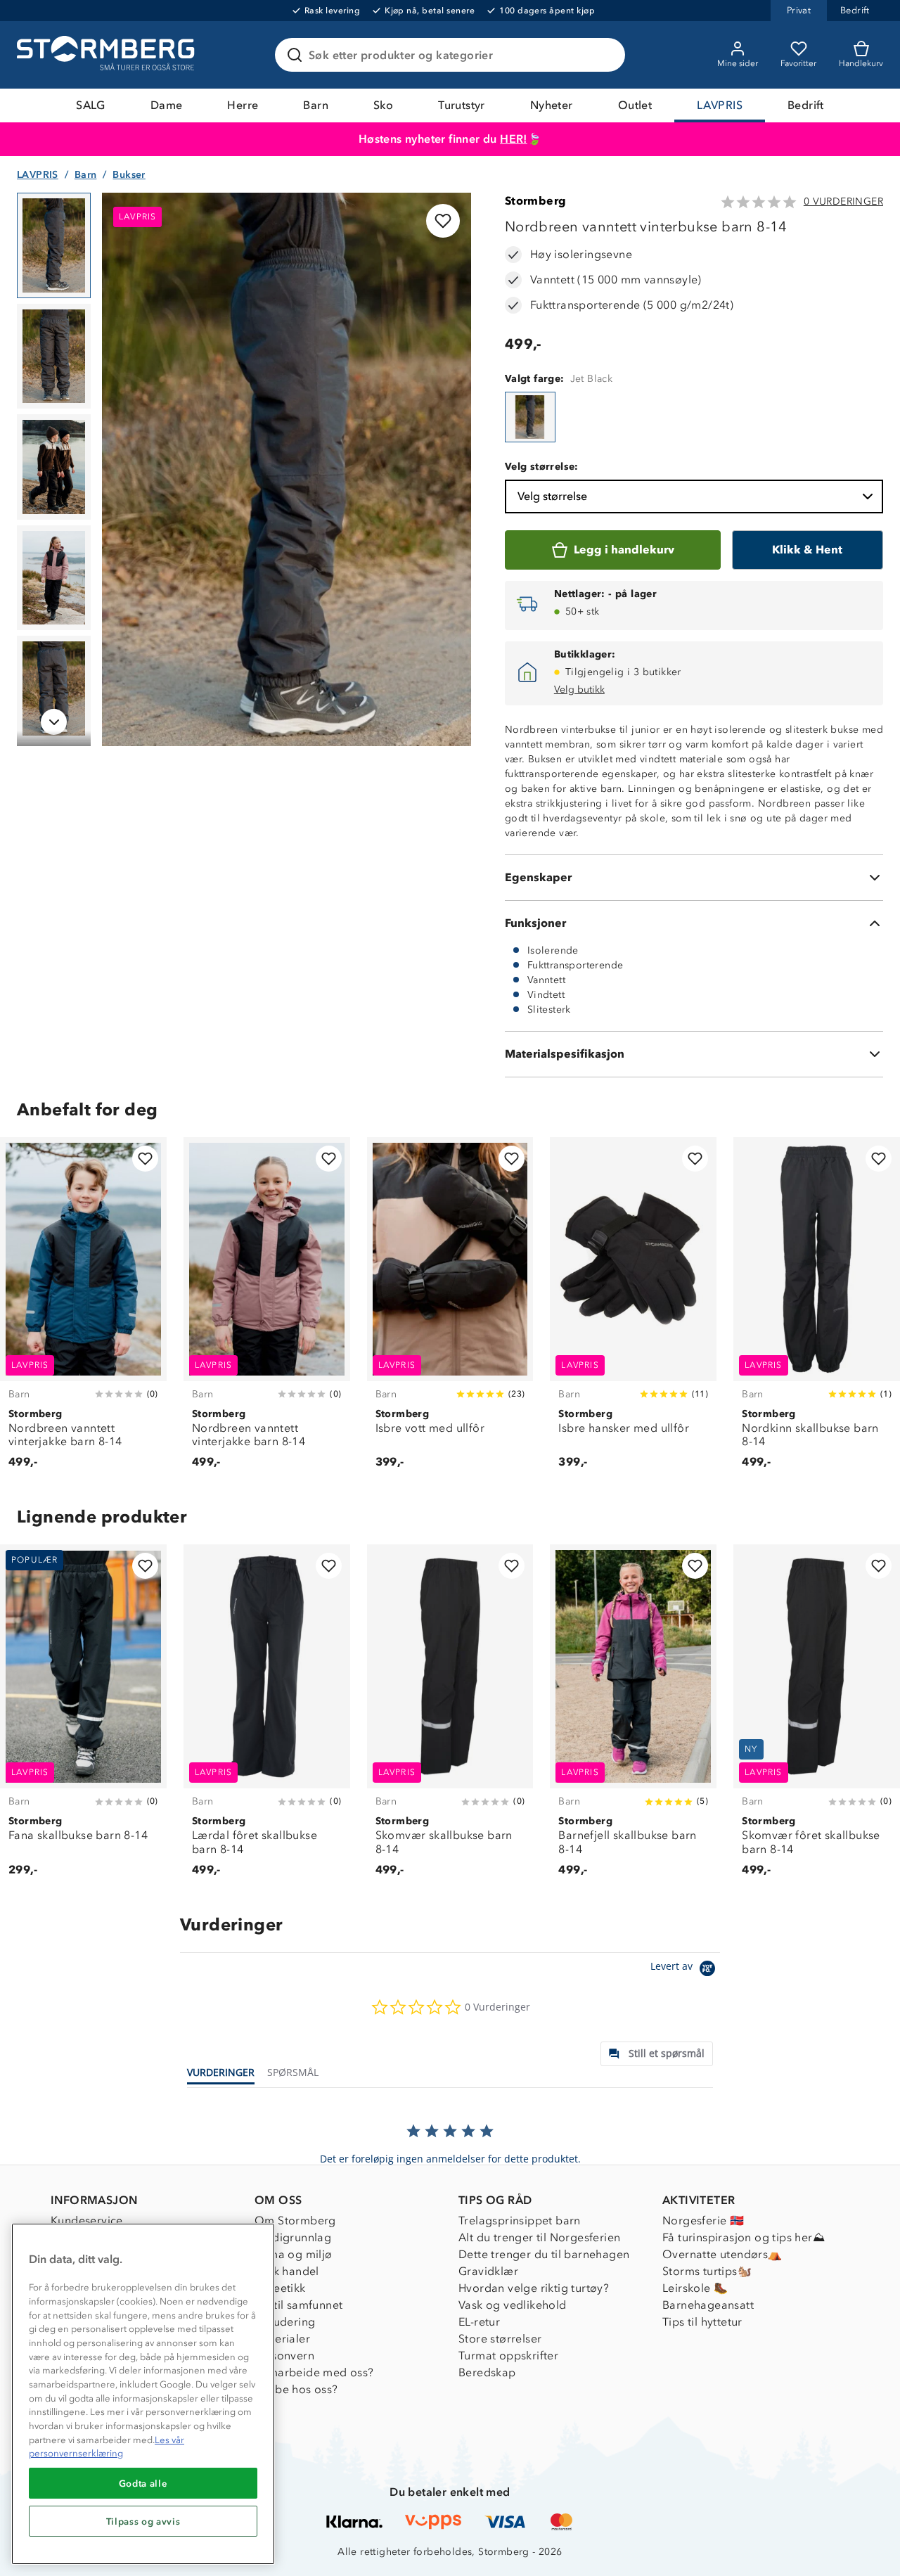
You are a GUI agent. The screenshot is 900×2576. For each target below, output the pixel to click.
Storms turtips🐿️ (707, 2271)
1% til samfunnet (298, 2305)
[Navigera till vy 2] (54, 357)
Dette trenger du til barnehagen (544, 2254)
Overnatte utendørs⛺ (722, 2254)
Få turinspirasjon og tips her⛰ (744, 2237)
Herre (243, 105)
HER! (514, 139)
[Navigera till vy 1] (54, 245)
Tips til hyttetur (702, 2322)
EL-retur (479, 2322)
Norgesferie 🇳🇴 (703, 2221)
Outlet (635, 105)
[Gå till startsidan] (108, 55)
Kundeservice (87, 2221)
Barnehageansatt (708, 2305)
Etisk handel (287, 2271)
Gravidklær (488, 2271)
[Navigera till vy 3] (54, 467)
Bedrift (806, 105)
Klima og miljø (294, 2254)
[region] (143, 2394)
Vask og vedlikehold (513, 2305)
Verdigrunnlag (293, 2237)
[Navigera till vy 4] (54, 578)
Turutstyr (462, 105)
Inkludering (285, 2322)
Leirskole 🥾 (695, 2288)
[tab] (657, 2054)
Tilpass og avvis (143, 2521)
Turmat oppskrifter (508, 2356)
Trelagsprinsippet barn (520, 2221)
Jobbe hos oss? (296, 2389)
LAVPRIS (720, 105)
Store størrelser (500, 2339)
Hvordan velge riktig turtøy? (534, 2288)
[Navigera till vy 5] (54, 688)
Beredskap (487, 2372)
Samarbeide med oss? (314, 2372)
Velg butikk (579, 690)
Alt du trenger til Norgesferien (539, 2237)
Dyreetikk (280, 2288)
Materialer (282, 2339)
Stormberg (536, 201)
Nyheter (552, 105)
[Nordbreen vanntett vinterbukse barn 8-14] (530, 417)
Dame (167, 105)
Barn (316, 105)
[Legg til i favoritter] (443, 221)
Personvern (284, 2356)
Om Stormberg (295, 2221)
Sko (383, 105)
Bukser (129, 175)
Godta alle (143, 2483)
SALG (91, 105)
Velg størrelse (552, 496)
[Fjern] (605, 55)
